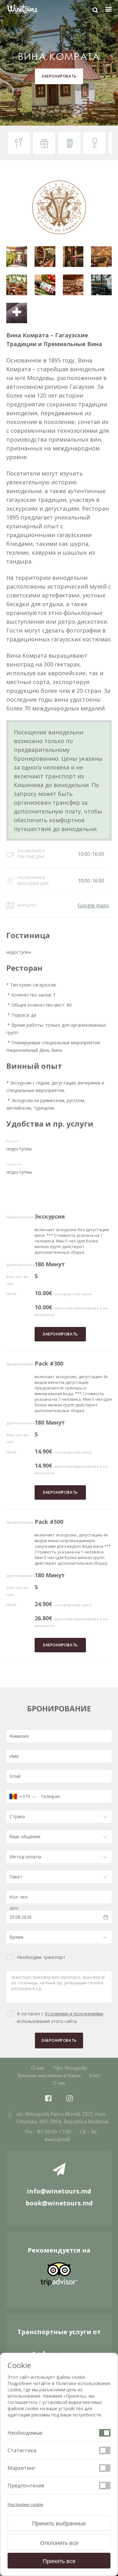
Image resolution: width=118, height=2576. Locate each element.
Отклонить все (59, 2543)
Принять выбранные (59, 2524)
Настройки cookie (25, 2504)
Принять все (59, 2561)
